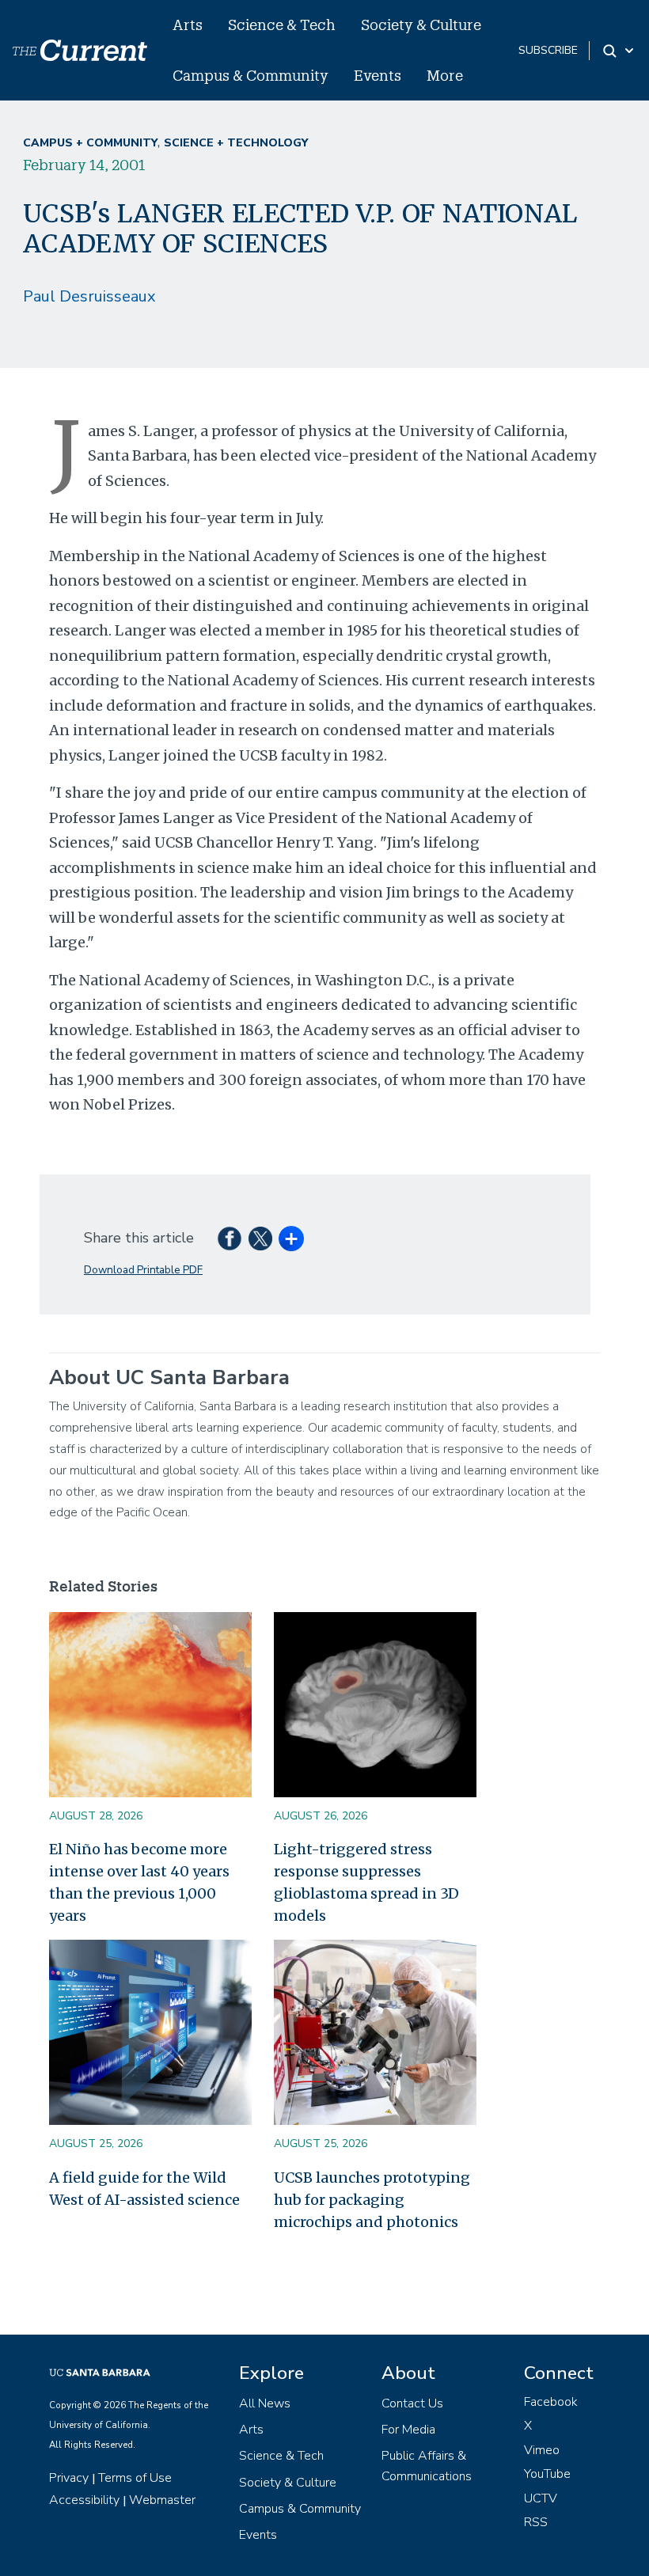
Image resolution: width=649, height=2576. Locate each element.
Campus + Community (90, 143)
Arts (188, 25)
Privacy (69, 2478)
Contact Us (412, 2403)
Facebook (551, 2402)
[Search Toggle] (619, 51)
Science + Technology (236, 143)
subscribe (548, 50)
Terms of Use (135, 2478)
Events (378, 75)
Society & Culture (421, 25)
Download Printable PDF (143, 1270)
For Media (408, 2430)
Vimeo (542, 2450)
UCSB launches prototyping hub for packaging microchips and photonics (372, 2200)
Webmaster (162, 2500)
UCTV (541, 2498)
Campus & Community (250, 75)
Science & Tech (282, 25)
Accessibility (84, 2500)
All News (265, 2403)
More (445, 75)
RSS (536, 2522)
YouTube (547, 2474)
